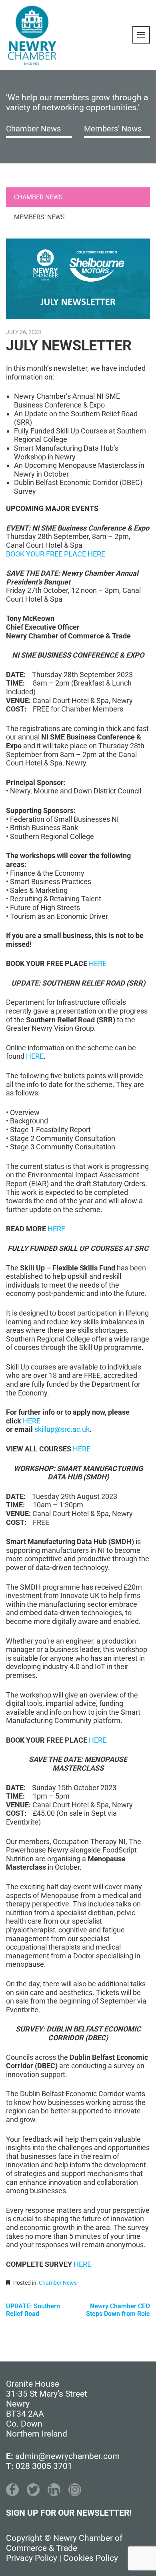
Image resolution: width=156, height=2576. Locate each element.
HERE (98, 963)
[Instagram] (75, 2490)
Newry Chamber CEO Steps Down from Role (118, 2310)
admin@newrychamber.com (67, 2456)
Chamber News (33, 129)
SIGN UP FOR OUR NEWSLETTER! (69, 2513)
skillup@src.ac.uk (62, 1429)
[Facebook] (12, 2490)
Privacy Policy (32, 2558)
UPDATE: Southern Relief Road (33, 2310)
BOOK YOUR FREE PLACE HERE (56, 554)
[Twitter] (33, 2490)
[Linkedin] (54, 2490)
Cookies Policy (91, 2558)
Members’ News (113, 129)
